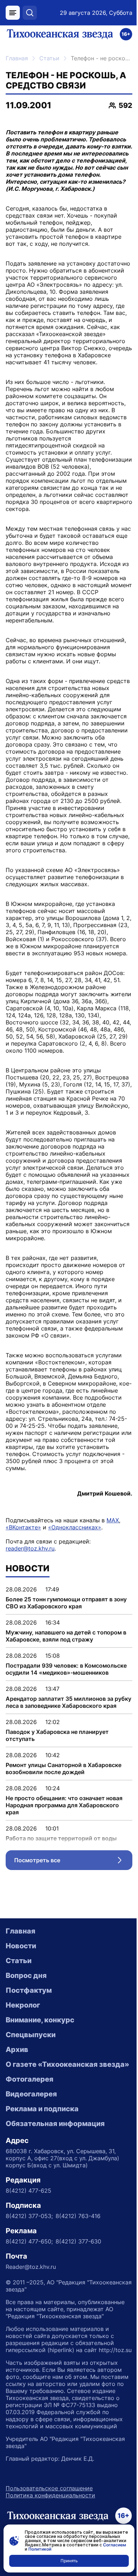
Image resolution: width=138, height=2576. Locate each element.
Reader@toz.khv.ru (31, 2267)
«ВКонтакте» (23, 1527)
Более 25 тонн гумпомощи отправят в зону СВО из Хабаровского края (66, 1603)
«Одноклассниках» (75, 1527)
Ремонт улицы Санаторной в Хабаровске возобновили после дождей (64, 1768)
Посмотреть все (73, 1862)
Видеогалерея (31, 2094)
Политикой (40, 2549)
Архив (17, 2050)
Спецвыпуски (31, 2035)
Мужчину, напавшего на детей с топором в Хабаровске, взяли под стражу (66, 1636)
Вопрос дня (26, 1975)
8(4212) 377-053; (29, 2216)
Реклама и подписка (42, 2109)
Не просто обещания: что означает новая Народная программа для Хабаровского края (64, 1805)
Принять (69, 2561)
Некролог (23, 2005)
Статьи (49, 58)
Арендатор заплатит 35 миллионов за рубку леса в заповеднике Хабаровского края (68, 1702)
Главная (17, 58)
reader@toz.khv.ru (30, 1548)
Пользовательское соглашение (49, 2488)
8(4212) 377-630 (78, 2241)
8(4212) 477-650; (29, 2241)
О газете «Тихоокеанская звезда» (67, 2064)
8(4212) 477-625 (28, 2191)
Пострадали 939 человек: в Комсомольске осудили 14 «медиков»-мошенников (66, 1669)
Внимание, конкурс (40, 2020)
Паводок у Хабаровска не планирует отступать (57, 1735)
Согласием (114, 2545)
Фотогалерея (30, 2079)
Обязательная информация (55, 2124)
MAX (113, 1520)
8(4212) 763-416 (78, 2216)
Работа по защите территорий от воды (61, 1838)
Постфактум (29, 1990)
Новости (21, 1946)
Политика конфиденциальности (50, 2495)
